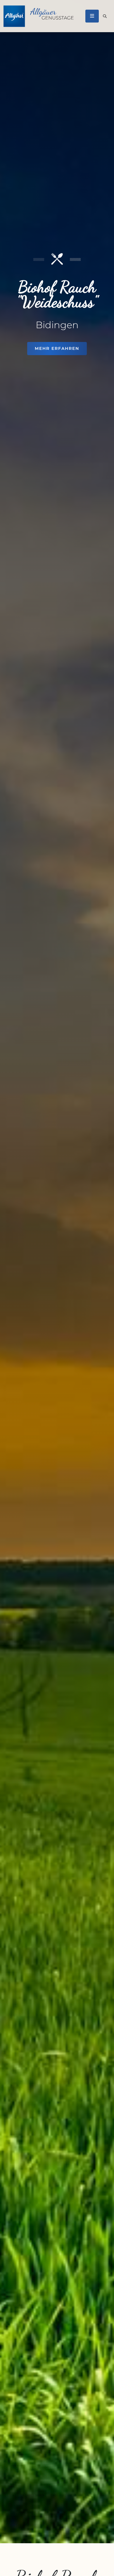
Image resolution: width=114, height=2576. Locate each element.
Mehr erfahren (57, 348)
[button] (92, 16)
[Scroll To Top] (104, 2569)
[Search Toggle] (105, 16)
